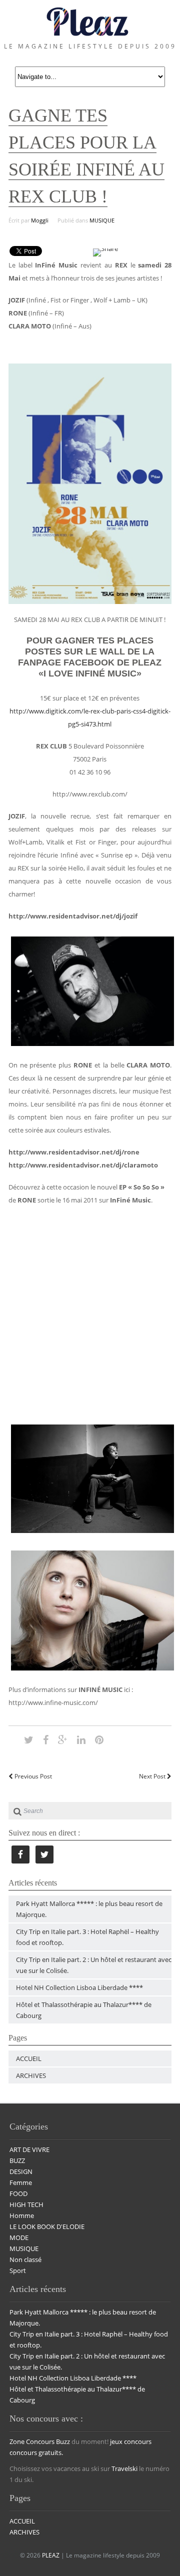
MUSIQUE (102, 220)
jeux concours (131, 2441)
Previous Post (32, 1776)
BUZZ (17, 2160)
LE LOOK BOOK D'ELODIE (47, 2226)
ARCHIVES (31, 2075)
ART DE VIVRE (29, 2149)
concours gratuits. (36, 2452)
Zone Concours (32, 2441)
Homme (22, 2215)
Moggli (40, 220)
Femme (21, 2182)
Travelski (124, 2468)
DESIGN (21, 2171)
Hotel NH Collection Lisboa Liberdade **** (79, 1987)
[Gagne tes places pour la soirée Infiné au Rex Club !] (29, 1739)
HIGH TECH (26, 2204)
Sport (18, 2270)
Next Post (153, 1776)
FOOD (18, 2193)
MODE (19, 2237)
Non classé (25, 2259)
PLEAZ (51, 2555)
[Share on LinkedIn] (81, 1739)
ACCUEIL (29, 2058)
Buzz (63, 2441)
